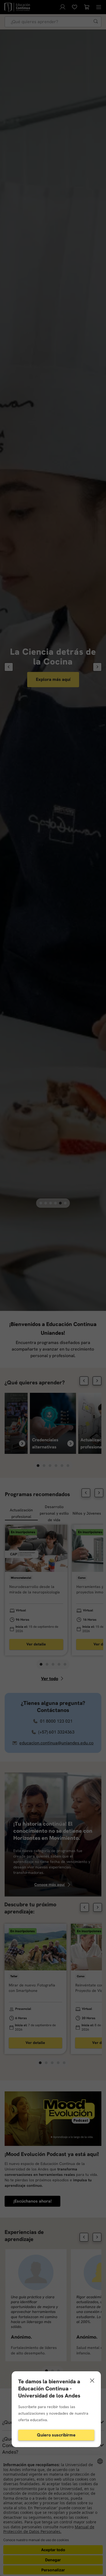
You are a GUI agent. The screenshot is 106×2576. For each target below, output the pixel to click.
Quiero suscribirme (56, 2435)
